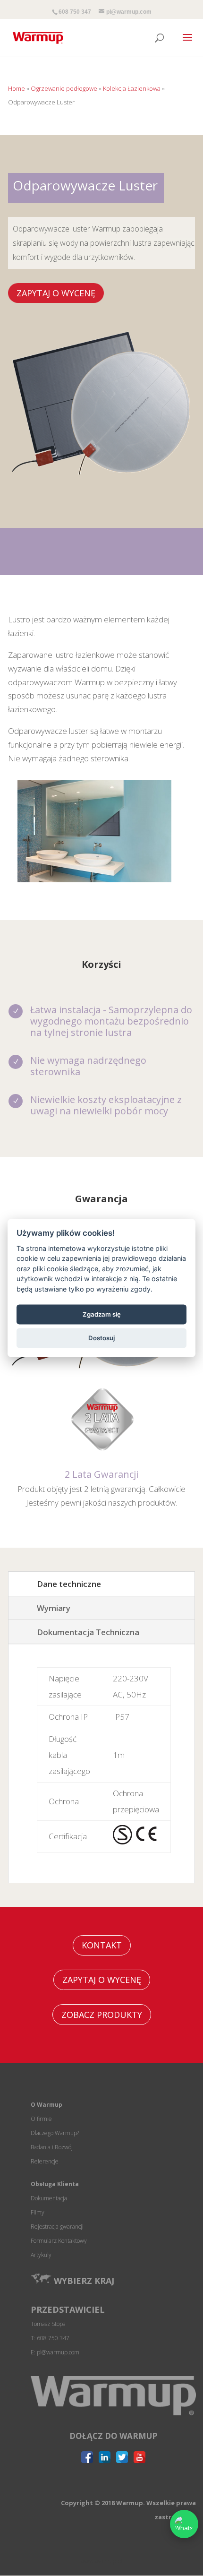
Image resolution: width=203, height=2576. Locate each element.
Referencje (45, 2161)
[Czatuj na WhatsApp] (184, 2524)
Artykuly (41, 2255)
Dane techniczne (69, 1584)
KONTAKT (102, 1945)
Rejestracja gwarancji (57, 2227)
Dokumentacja (49, 2198)
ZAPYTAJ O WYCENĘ (56, 293)
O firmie (41, 2119)
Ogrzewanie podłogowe (64, 88)
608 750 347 (75, 12)
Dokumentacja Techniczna (88, 1632)
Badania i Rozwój (52, 2147)
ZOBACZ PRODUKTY (102, 2015)
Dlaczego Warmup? (55, 2133)
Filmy (38, 2212)
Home (17, 88)
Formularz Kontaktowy (59, 2241)
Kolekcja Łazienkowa (132, 88)
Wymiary (54, 1608)
